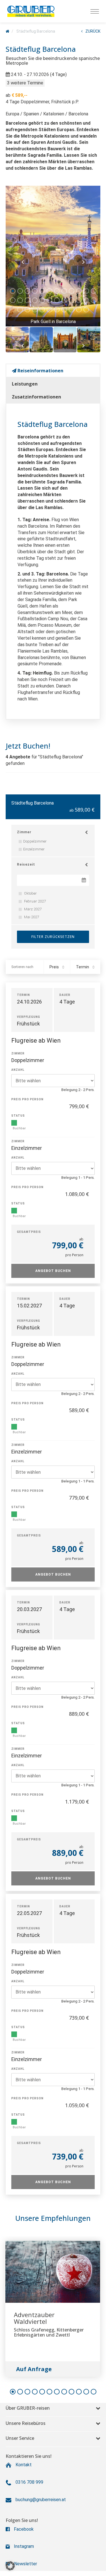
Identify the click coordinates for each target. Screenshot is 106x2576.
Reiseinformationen (40, 371)
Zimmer (24, 832)
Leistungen (25, 384)
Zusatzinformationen (36, 397)
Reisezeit (26, 864)
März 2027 (32, 909)
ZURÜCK (93, 31)
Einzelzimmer (34, 849)
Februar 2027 (34, 901)
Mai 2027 (31, 917)
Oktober (30, 893)
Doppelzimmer (35, 841)
